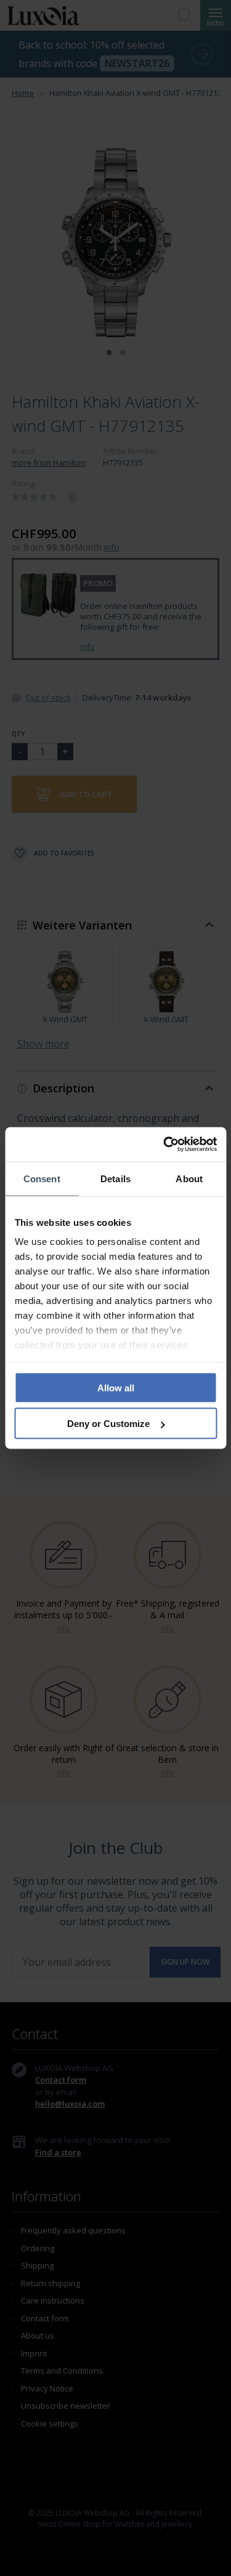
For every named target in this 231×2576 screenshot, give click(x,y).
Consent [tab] (42, 1178)
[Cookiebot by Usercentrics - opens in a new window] (164, 1145)
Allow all (116, 1387)
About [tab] (189, 1178)
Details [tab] (115, 1178)
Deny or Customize (108, 1424)
